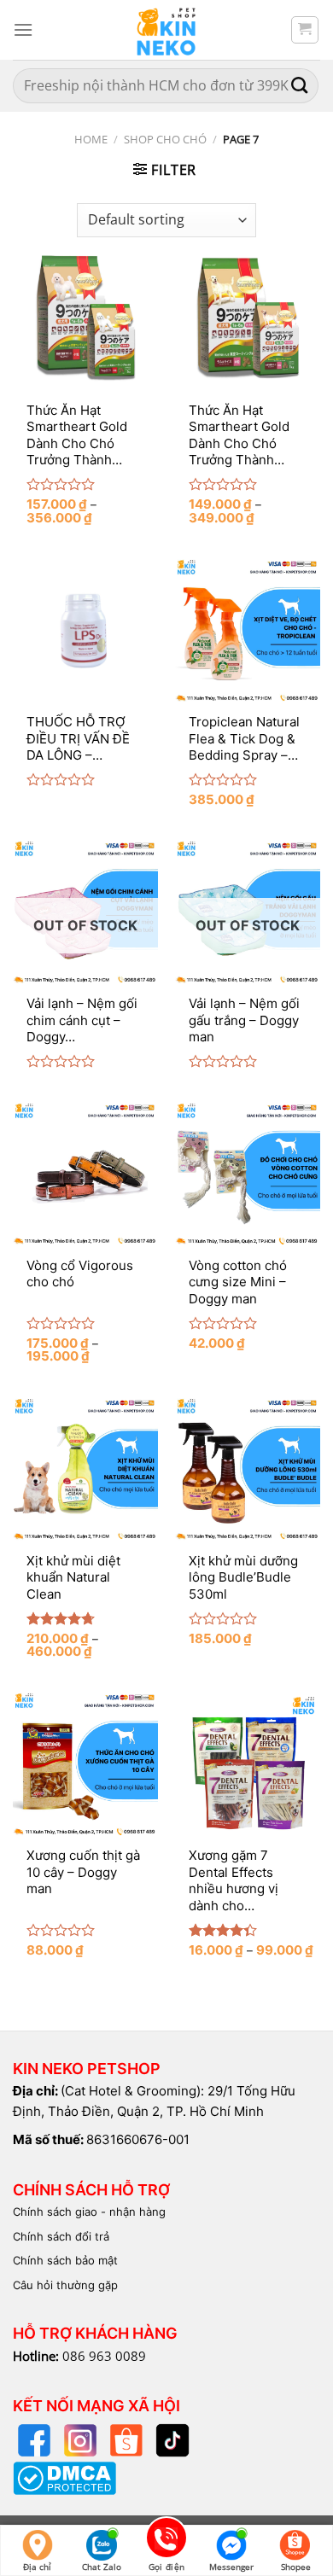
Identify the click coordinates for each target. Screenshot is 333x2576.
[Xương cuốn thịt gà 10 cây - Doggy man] (85, 1763)
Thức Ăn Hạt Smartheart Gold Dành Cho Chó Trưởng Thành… (77, 435)
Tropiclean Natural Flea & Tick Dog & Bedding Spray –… (244, 738)
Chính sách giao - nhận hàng (89, 2212)
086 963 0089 (104, 2356)
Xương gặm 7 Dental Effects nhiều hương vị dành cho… (234, 1880)
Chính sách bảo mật (65, 2260)
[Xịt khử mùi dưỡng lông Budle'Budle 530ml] (248, 1469)
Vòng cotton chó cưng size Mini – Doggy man (238, 1282)
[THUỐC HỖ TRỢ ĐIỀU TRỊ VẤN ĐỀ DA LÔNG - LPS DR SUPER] (85, 630)
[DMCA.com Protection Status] (64, 2477)
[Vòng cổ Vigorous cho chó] (85, 1174)
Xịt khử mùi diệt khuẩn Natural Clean (73, 1577)
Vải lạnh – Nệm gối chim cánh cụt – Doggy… (82, 1020)
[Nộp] (300, 86)
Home (91, 139)
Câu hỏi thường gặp (65, 2285)
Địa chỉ (37, 2567)
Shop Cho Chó (165, 139)
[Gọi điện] (166, 2541)
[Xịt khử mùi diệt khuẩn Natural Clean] (85, 1469)
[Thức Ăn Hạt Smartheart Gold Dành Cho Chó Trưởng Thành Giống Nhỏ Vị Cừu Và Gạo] (85, 318)
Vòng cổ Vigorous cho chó (80, 1274)
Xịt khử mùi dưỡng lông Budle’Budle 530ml (243, 1577)
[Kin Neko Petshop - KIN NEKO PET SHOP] (166, 30)
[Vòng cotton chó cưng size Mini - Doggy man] (248, 1174)
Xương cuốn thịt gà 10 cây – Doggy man (83, 1872)
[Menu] (23, 29)
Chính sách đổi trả (61, 2236)
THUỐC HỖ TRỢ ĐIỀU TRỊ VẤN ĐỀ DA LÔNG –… (78, 738)
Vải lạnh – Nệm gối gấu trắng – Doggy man (244, 1020)
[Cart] (305, 30)
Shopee (296, 2567)
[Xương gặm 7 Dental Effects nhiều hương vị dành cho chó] (248, 1763)
